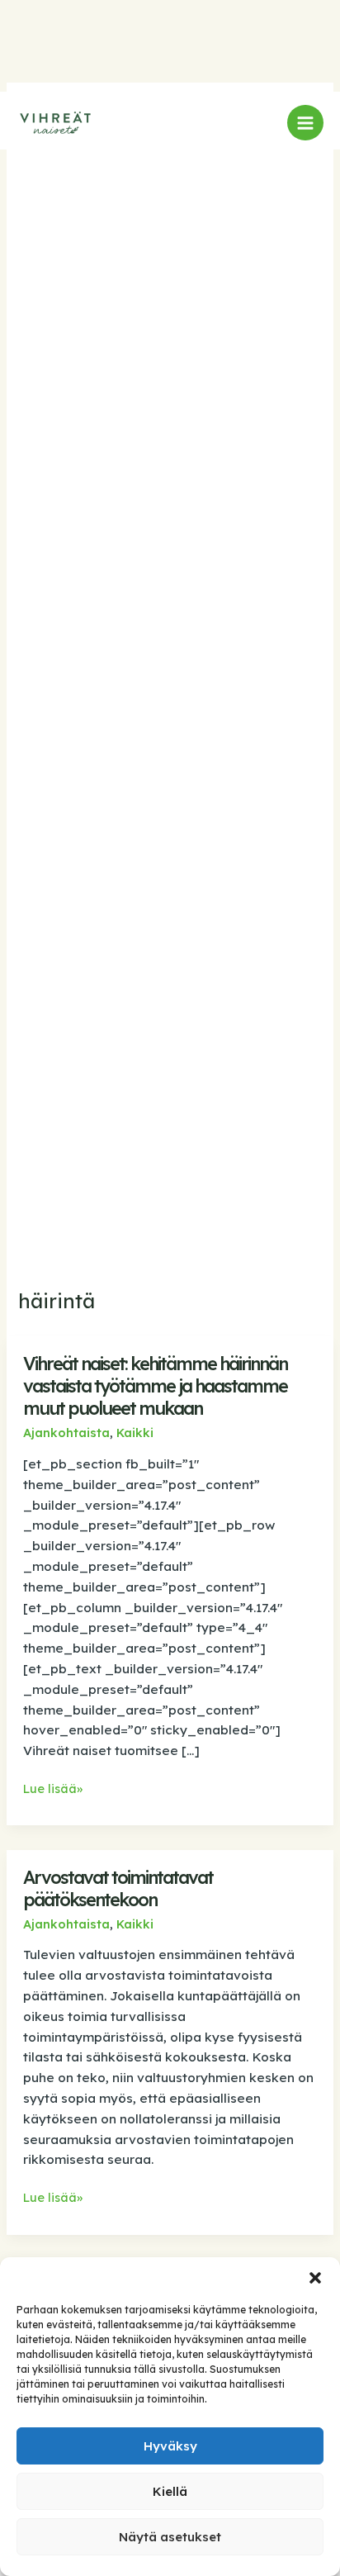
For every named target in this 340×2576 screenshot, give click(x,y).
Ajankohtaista (66, 1433)
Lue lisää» (53, 1790)
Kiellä (170, 2491)
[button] (315, 2278)
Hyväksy (170, 2446)
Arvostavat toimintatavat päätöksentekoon (118, 1888)
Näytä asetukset (170, 2537)
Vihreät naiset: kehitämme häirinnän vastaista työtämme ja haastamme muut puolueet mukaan (155, 1385)
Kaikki (135, 1433)
